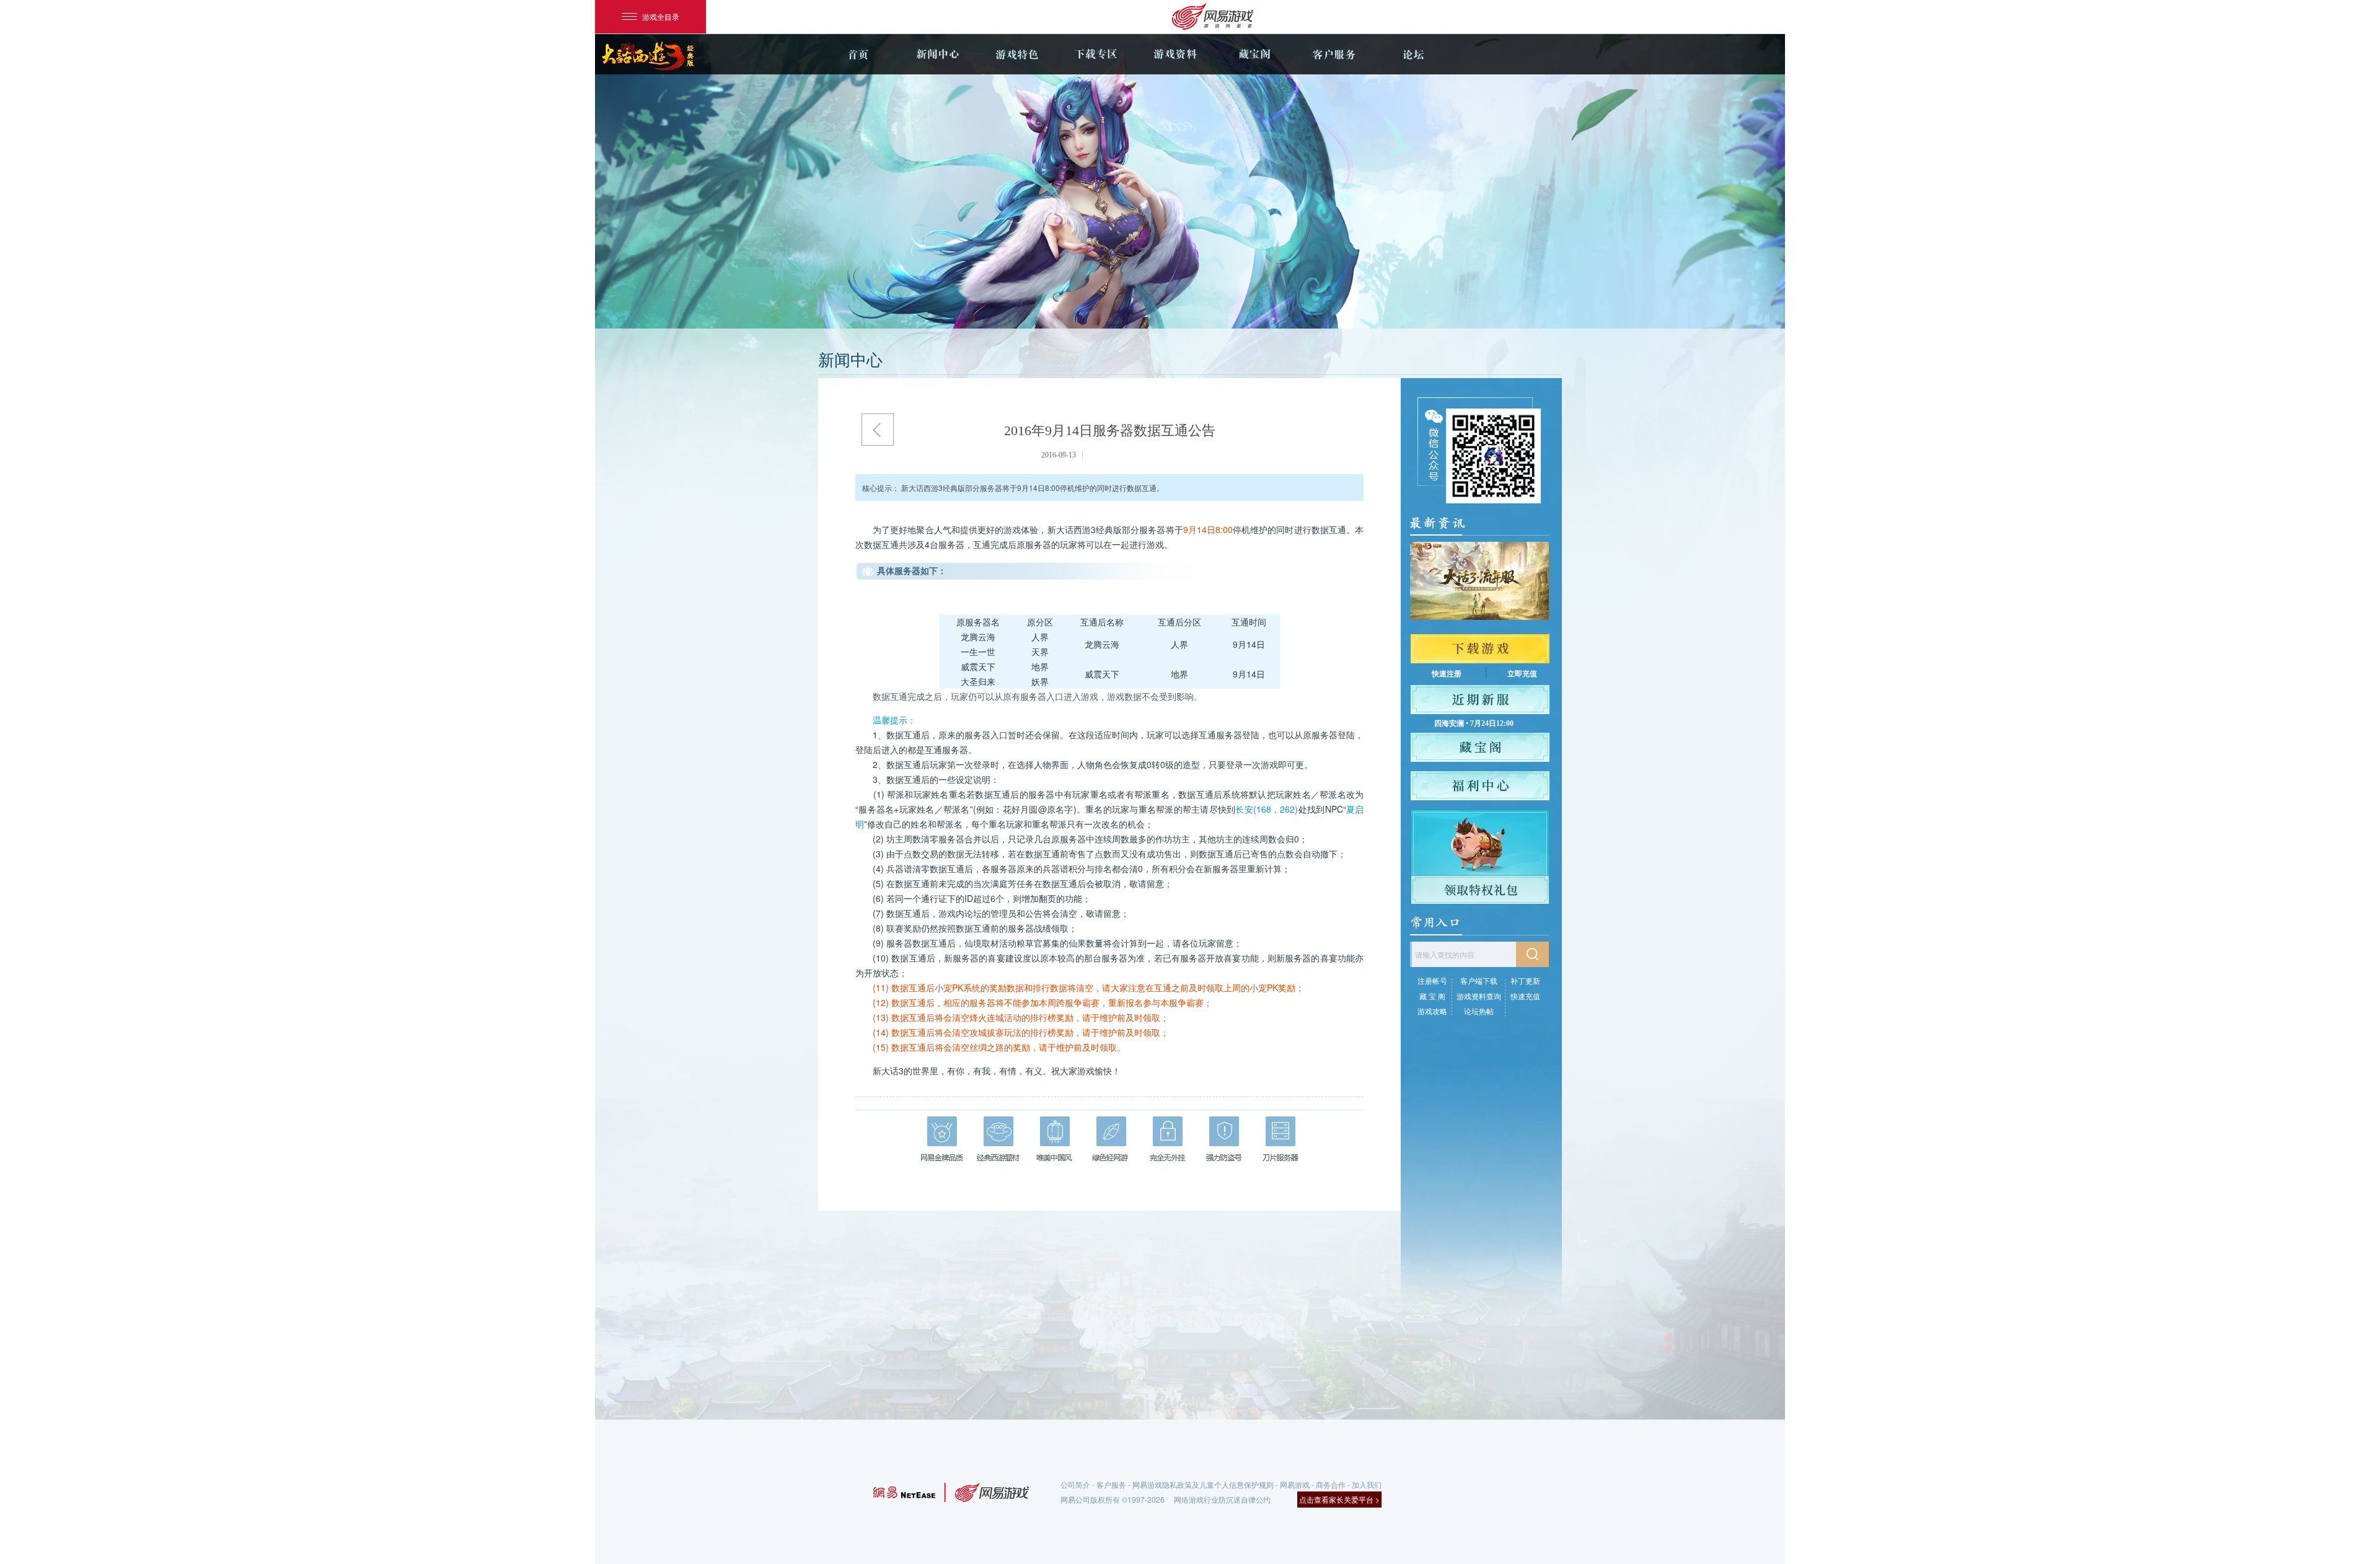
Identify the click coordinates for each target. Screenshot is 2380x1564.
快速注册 (1447, 674)
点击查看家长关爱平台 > (1339, 1499)
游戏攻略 (1432, 1011)
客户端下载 (1479, 980)
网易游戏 (1295, 1484)
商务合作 (1331, 1484)
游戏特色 (1016, 54)
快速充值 (1525, 996)
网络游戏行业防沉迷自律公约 (1222, 1499)
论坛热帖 (1479, 1011)
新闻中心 (937, 54)
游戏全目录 (661, 16)
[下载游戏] (1480, 649)
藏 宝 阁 (1432, 996)
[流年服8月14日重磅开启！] (1479, 581)
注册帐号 (1432, 980)
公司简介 (1075, 1484)
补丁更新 (1525, 980)
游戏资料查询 (1479, 996)
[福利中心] (1480, 786)
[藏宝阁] (1480, 747)
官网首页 (858, 54)
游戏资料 (1175, 54)
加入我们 (1367, 1484)
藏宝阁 (1254, 54)
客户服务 (1334, 54)
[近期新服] (1480, 700)
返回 (878, 430)
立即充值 (1522, 674)
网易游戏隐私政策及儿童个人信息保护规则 (1203, 1484)
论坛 (1413, 54)
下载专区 (1096, 54)
